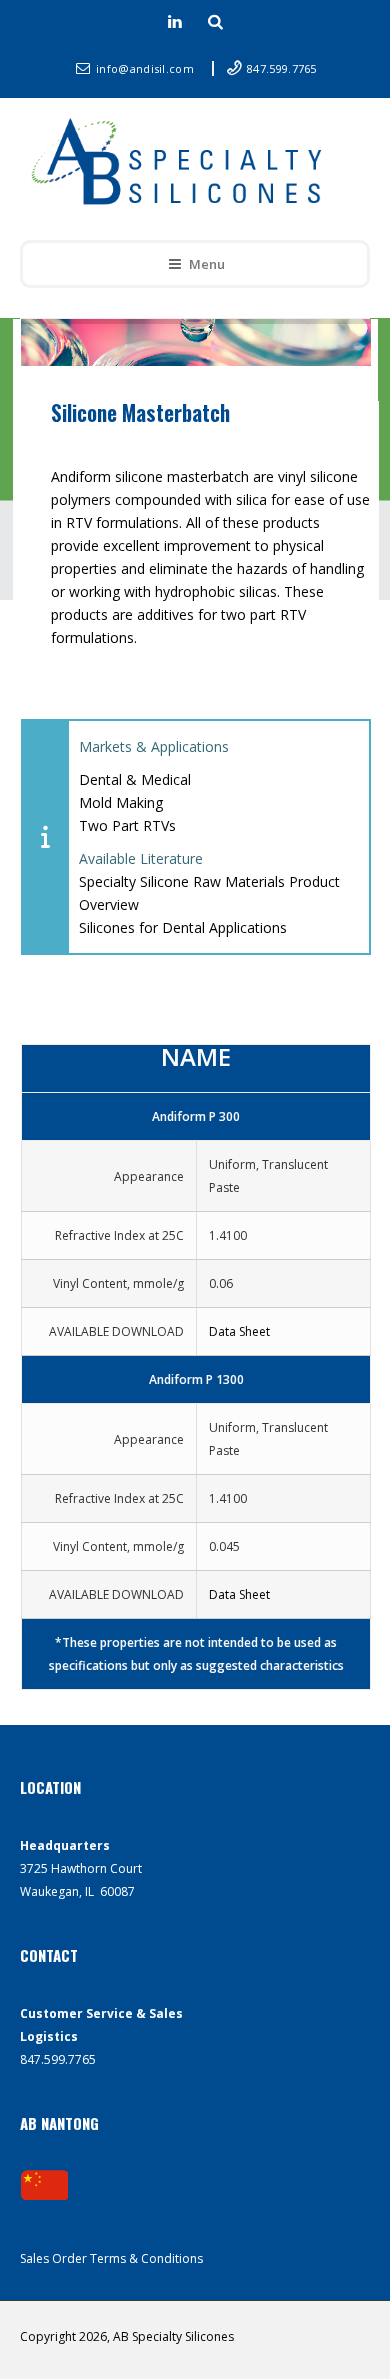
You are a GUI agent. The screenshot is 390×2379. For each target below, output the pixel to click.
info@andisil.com (146, 68)
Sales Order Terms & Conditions (111, 2258)
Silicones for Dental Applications (183, 927)
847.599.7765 (282, 68)
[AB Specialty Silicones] (181, 164)
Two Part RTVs (127, 825)
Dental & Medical (135, 779)
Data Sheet (239, 1331)
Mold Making (121, 802)
